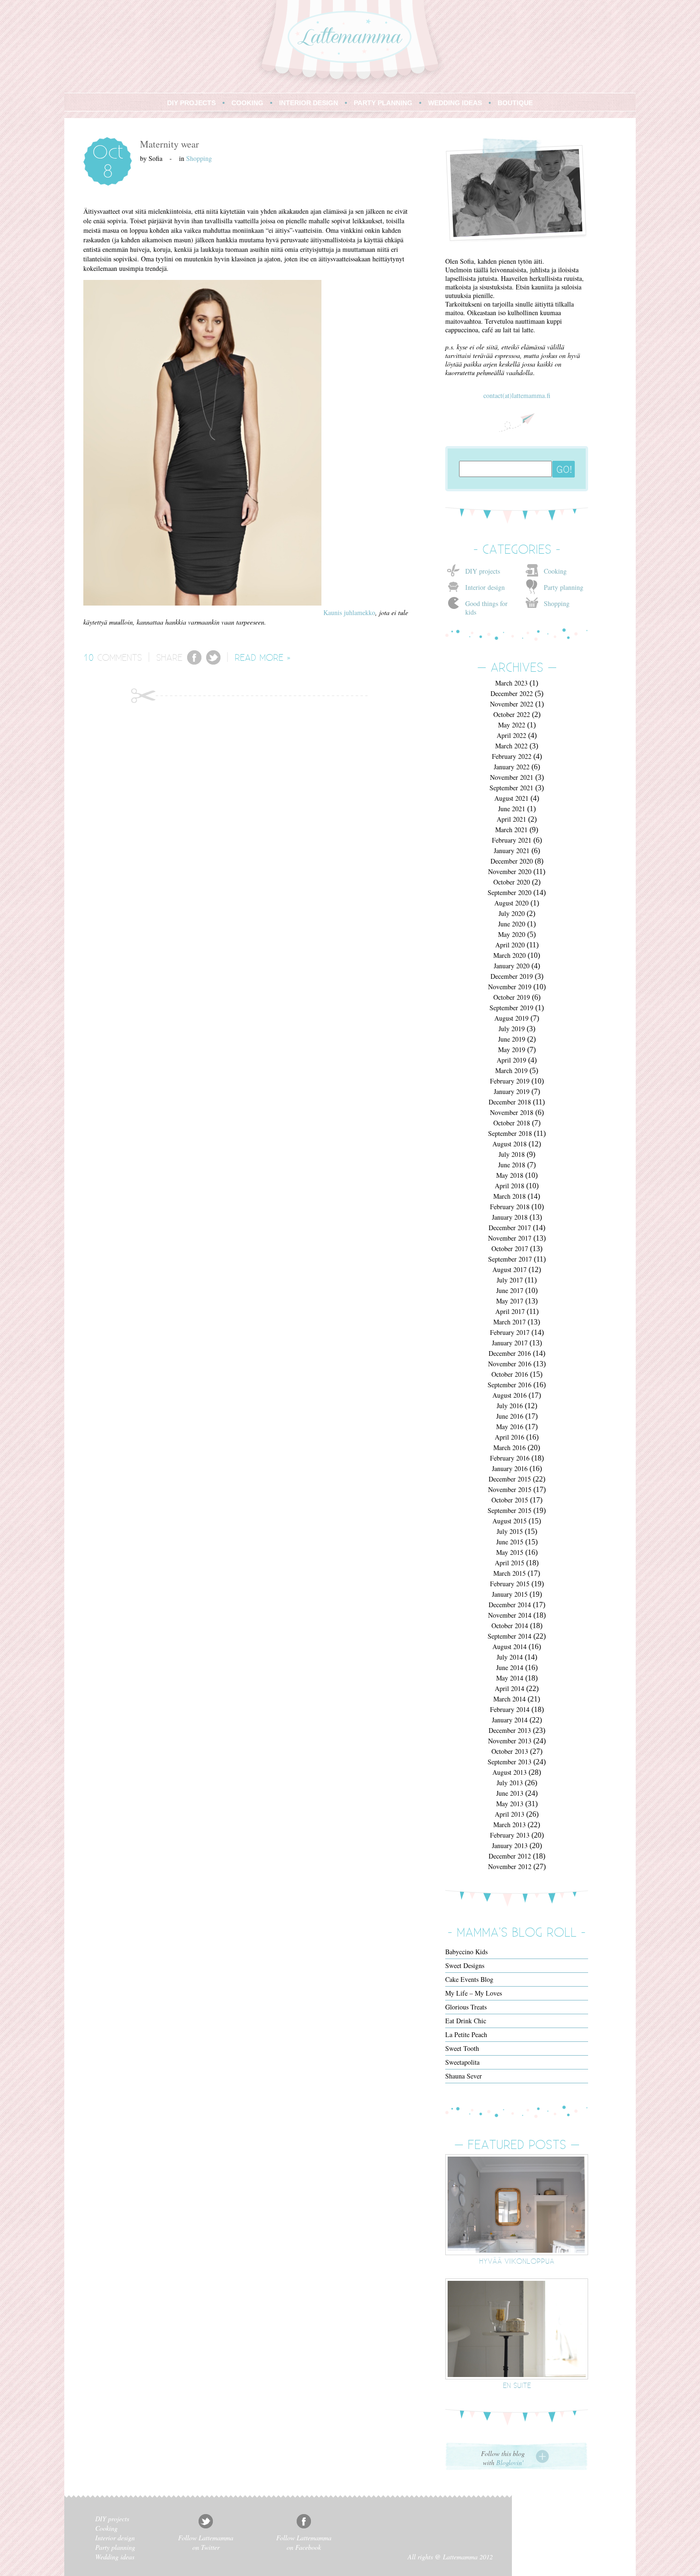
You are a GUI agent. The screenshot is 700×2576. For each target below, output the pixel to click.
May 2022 (512, 725)
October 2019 (512, 997)
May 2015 (510, 1552)
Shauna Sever (464, 2076)
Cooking (555, 571)
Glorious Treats (466, 2007)
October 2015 (510, 1500)
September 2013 (510, 1762)
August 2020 (511, 903)
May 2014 (510, 1678)
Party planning (564, 587)
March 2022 (511, 746)
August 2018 (510, 1144)
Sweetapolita (462, 2062)
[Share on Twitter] (213, 662)
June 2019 (512, 1039)
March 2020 (510, 955)
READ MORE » (263, 657)
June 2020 (512, 924)
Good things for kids (486, 608)
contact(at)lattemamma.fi (517, 395)
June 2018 (512, 1165)
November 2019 (510, 987)
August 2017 (510, 1269)
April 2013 (510, 1814)
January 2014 (510, 1720)
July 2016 (510, 1406)
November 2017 (510, 1238)
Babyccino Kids (466, 1952)
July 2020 (512, 913)
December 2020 (512, 861)
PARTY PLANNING (383, 103)
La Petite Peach (466, 2034)
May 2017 (510, 1301)
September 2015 (510, 1510)
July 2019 (512, 1029)
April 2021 (511, 819)
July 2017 (510, 1280)
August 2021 (511, 798)
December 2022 (512, 693)
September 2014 (510, 1636)
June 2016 (510, 1416)
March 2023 (511, 683)
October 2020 (512, 882)
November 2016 (510, 1364)
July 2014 (510, 1657)
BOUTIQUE (515, 103)
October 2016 (510, 1374)
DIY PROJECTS (191, 103)
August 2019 (511, 1018)
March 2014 (510, 1699)
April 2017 (510, 1311)
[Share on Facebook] (194, 662)
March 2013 (510, 1825)
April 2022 (511, 735)
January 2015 (510, 1594)
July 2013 (510, 1783)
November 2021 (512, 777)
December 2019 (512, 976)
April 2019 (511, 1060)
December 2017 (510, 1228)
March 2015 (510, 1573)
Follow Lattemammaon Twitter (206, 2542)
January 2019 (512, 1091)
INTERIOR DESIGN (309, 103)
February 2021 (512, 840)
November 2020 (510, 871)
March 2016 (510, 1447)
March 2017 (510, 1322)
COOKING (247, 103)
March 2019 (511, 1070)
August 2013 (510, 1772)
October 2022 (512, 714)
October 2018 (512, 1123)
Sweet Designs (465, 1965)
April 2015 (510, 1563)
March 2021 (511, 830)
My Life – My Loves (474, 1993)
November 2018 (512, 1112)
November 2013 (510, 1741)
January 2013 (510, 1845)
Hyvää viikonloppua (517, 2261)
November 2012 (510, 1866)
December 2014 (510, 1605)
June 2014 (510, 1667)
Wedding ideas (115, 2557)
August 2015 (510, 1521)
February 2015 (510, 1584)
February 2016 (510, 1458)
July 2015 (510, 1531)
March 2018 (510, 1196)
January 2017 (510, 1343)
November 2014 (510, 1615)
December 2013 (510, 1730)
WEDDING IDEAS (455, 103)
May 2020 (512, 934)
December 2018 (510, 1102)
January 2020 (512, 966)
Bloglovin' (510, 2462)
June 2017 (510, 1290)
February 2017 (510, 1332)
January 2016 (510, 1468)
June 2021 (512, 809)
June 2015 (510, 1542)
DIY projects (483, 571)
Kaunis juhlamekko (349, 612)
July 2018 (512, 1154)
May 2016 (510, 1427)
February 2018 (510, 1207)
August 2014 (510, 1646)
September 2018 (510, 1133)
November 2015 (510, 1489)
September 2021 (511, 788)
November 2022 (512, 704)
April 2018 (510, 1186)
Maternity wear (170, 144)
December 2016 (510, 1353)
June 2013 (510, 1793)
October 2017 (510, 1248)
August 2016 (510, 1395)
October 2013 (510, 1751)
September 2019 (511, 1008)
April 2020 (510, 945)
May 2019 (512, 1049)
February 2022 (512, 756)
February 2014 (510, 1709)
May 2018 (510, 1175)
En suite (517, 2385)
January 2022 (512, 767)
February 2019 (510, 1081)
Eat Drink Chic (466, 2021)
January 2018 (510, 1217)
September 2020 (510, 892)
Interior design (485, 587)
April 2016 (510, 1437)
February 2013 (510, 1835)
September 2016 (510, 1385)
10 (89, 657)
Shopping (199, 158)
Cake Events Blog (469, 1979)
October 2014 (510, 1626)
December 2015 (510, 1479)
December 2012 (510, 1856)
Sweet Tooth (462, 2048)
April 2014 (510, 1688)
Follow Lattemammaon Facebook (304, 2542)
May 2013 (510, 1804)
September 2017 (510, 1259)
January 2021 (512, 850)
